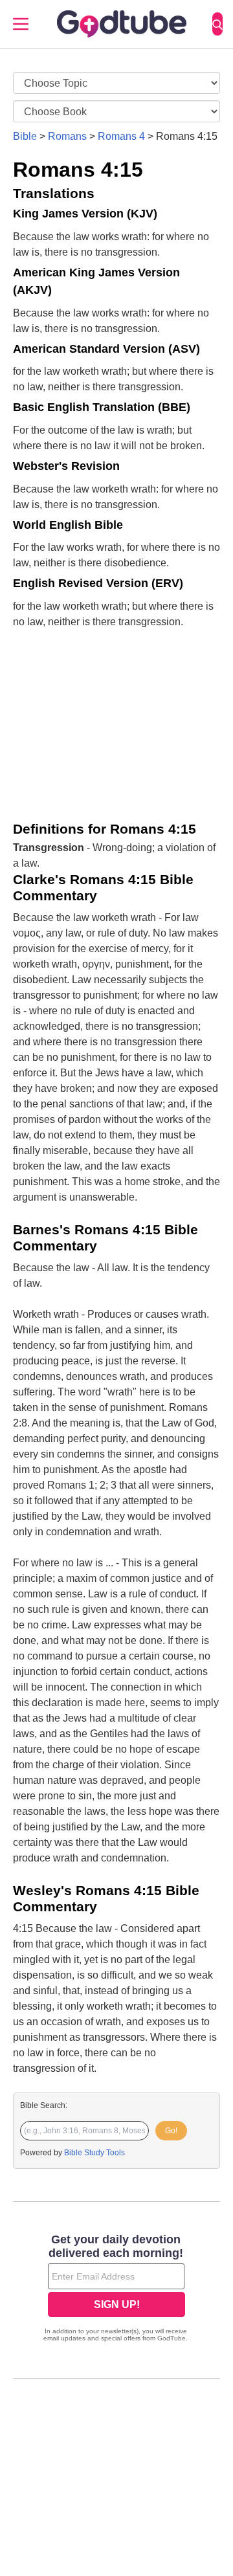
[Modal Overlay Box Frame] (116, 2289)
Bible (25, 136)
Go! (171, 2131)
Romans (67, 136)
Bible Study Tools (94, 2153)
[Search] (217, 24)
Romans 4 (121, 136)
